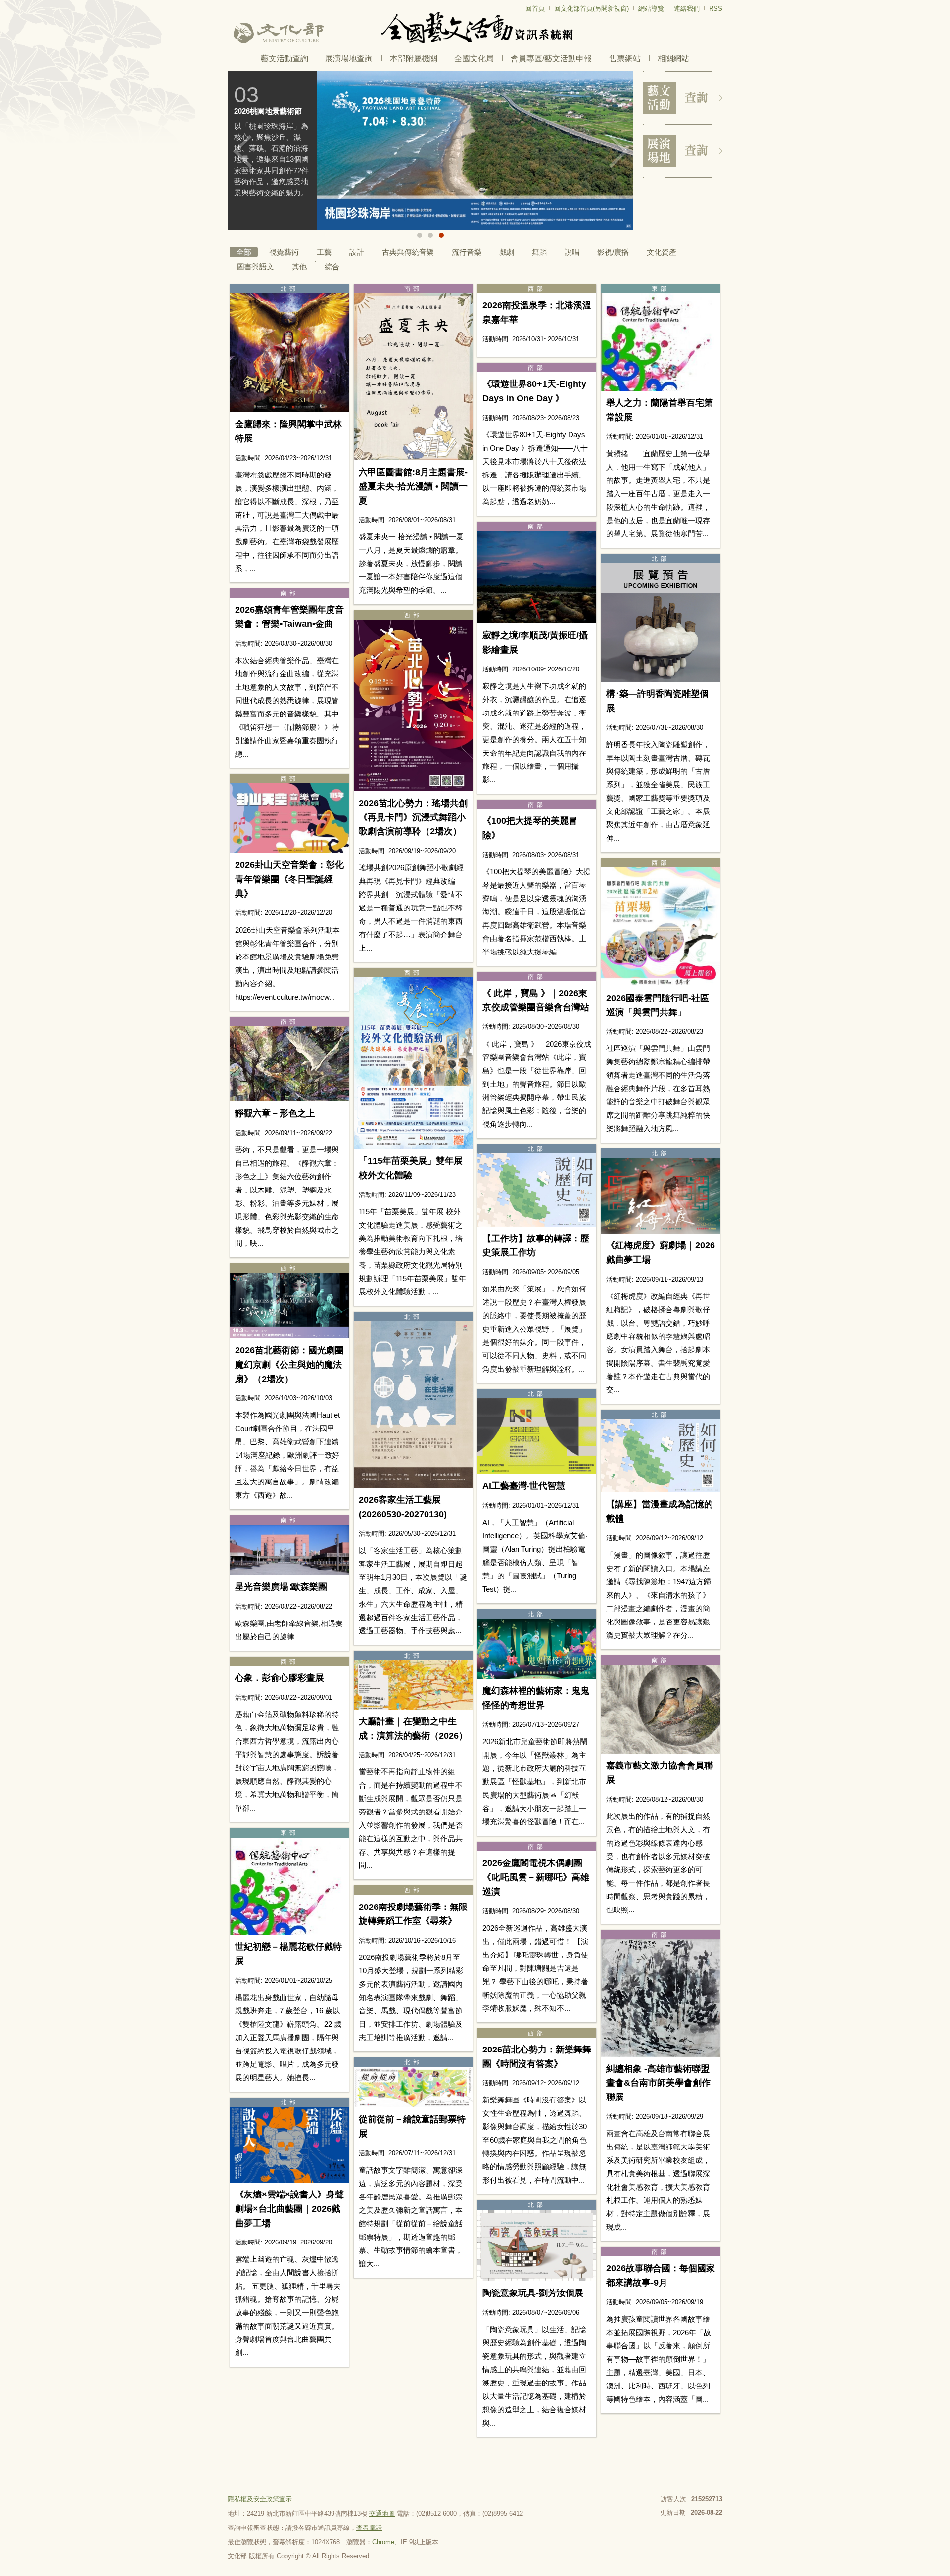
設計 (357, 252)
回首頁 (535, 9)
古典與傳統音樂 (408, 252)
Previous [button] (242, 151)
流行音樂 (467, 252)
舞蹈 (539, 252)
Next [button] (618, 151)
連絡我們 (687, 9)
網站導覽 (651, 9)
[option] (430, 150)
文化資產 (662, 252)
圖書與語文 (256, 266)
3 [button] (441, 235)
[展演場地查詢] (683, 151)
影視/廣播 (613, 252)
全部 (244, 252)
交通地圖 (382, 2513)
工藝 (324, 252)
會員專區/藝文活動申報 (551, 59)
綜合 (332, 266)
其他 (299, 266)
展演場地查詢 (349, 59)
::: (231, 4)
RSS (716, 9)
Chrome (383, 2542)
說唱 (572, 252)
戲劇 (507, 252)
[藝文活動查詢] (683, 98)
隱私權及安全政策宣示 (260, 2499)
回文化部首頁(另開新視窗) (592, 9)
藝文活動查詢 (285, 59)
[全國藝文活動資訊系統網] (475, 27)
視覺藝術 (284, 252)
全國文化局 (474, 59)
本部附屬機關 (414, 59)
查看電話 (369, 2528)
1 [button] (420, 235)
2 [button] (430, 235)
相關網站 (673, 59)
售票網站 (625, 59)
